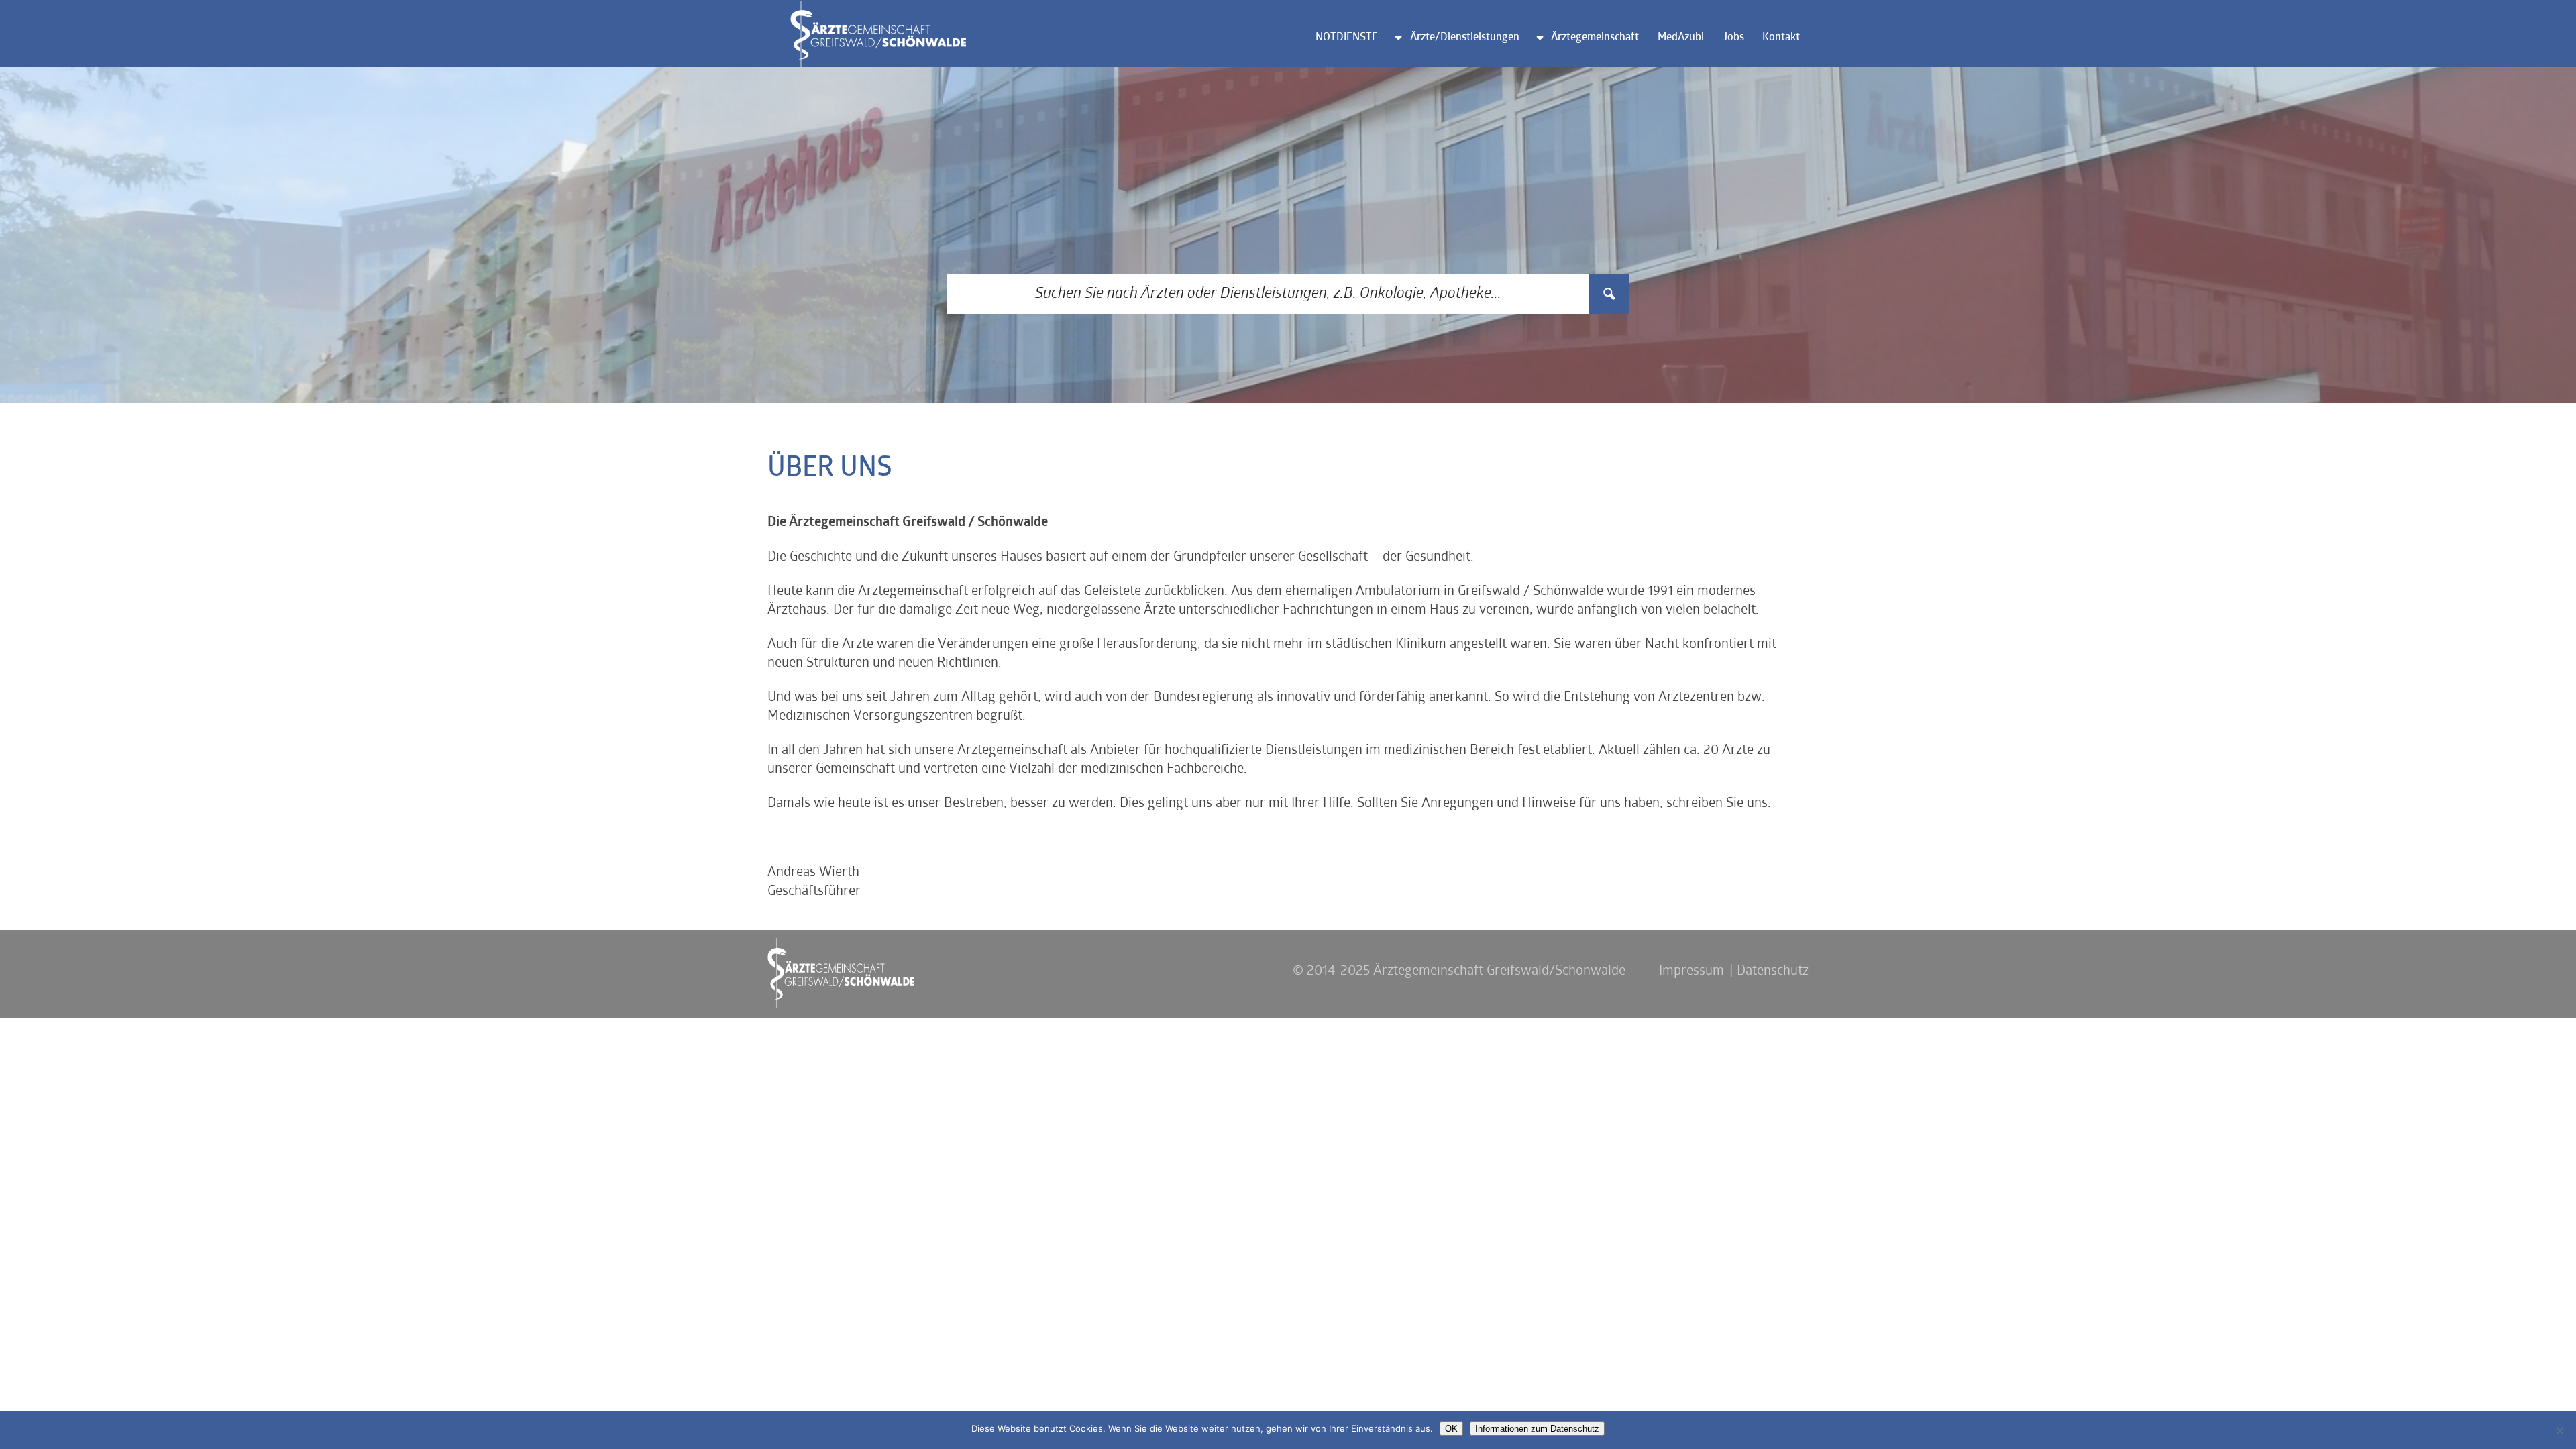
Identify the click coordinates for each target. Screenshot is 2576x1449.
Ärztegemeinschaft (1595, 38)
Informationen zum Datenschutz (1537, 1429)
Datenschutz (1773, 971)
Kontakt (1781, 38)
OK (1451, 1429)
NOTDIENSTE (1347, 38)
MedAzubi (1681, 38)
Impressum (1692, 971)
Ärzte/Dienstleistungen (1465, 38)
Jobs (1733, 38)
